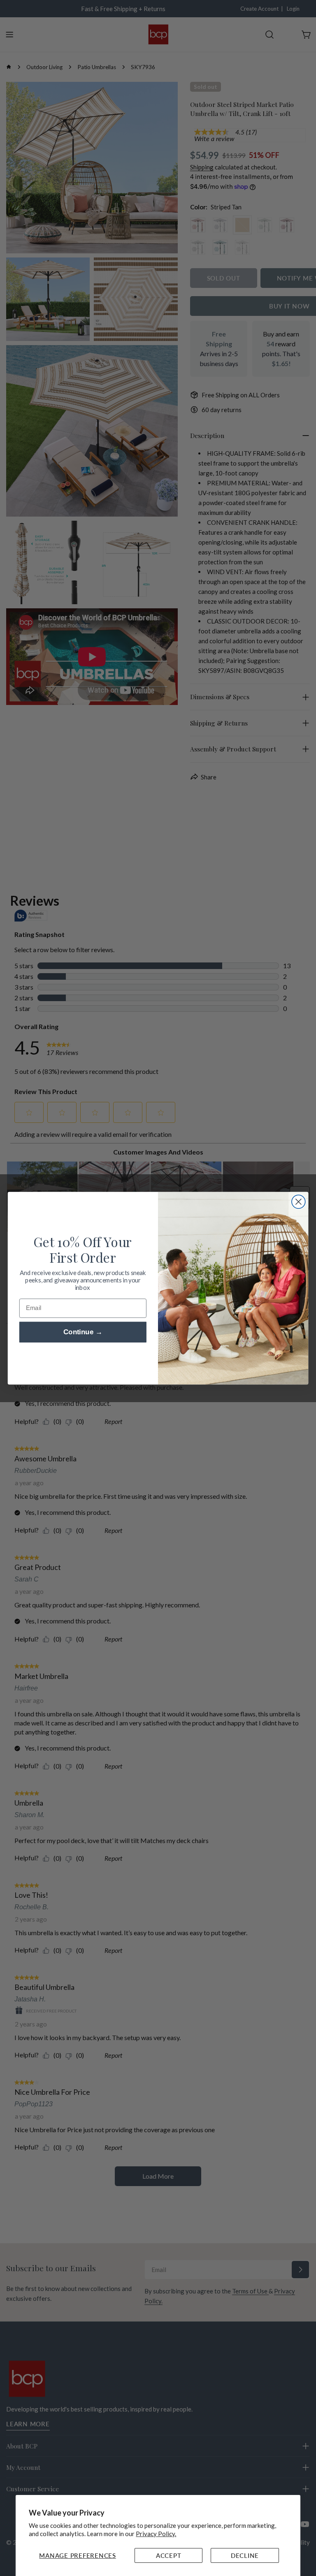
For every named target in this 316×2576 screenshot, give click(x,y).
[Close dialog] (299, 1202)
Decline (245, 2555)
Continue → (83, 1332)
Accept (169, 2555)
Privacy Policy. (156, 2534)
